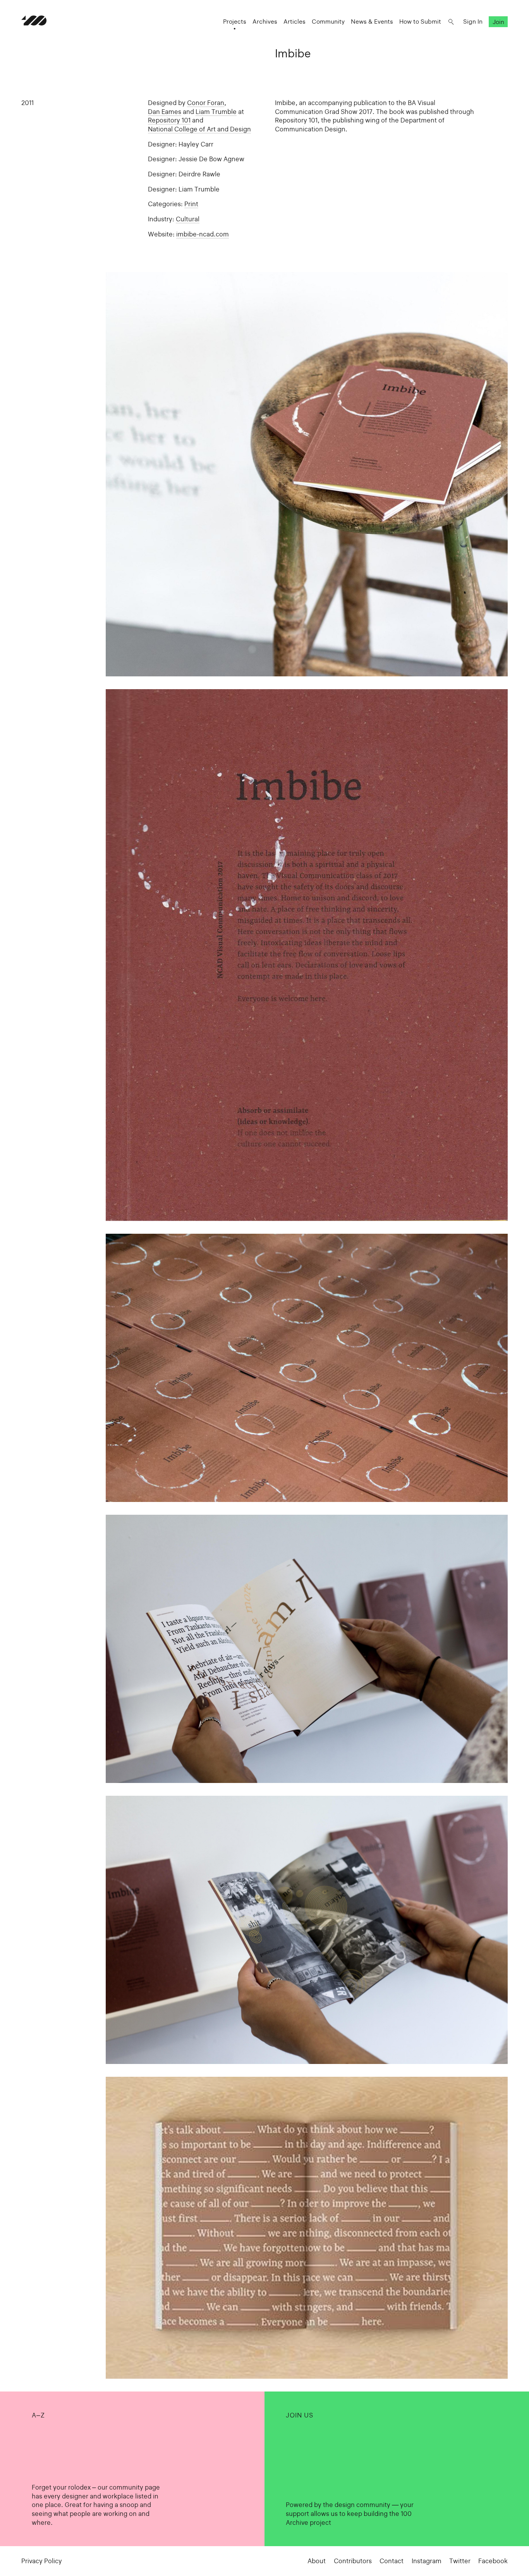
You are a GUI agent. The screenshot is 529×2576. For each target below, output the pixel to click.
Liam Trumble (216, 112)
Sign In (473, 22)
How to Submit (420, 22)
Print (191, 204)
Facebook (493, 2561)
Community (328, 22)
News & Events (372, 22)
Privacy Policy (42, 2561)
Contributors (353, 2561)
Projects (235, 22)
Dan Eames (165, 112)
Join (498, 22)
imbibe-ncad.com (203, 234)
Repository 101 (169, 120)
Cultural (188, 219)
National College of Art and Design (199, 129)
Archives (265, 22)
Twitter (460, 2561)
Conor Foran (206, 103)
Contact (392, 2561)
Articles (295, 22)
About (317, 2561)
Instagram (427, 2561)
